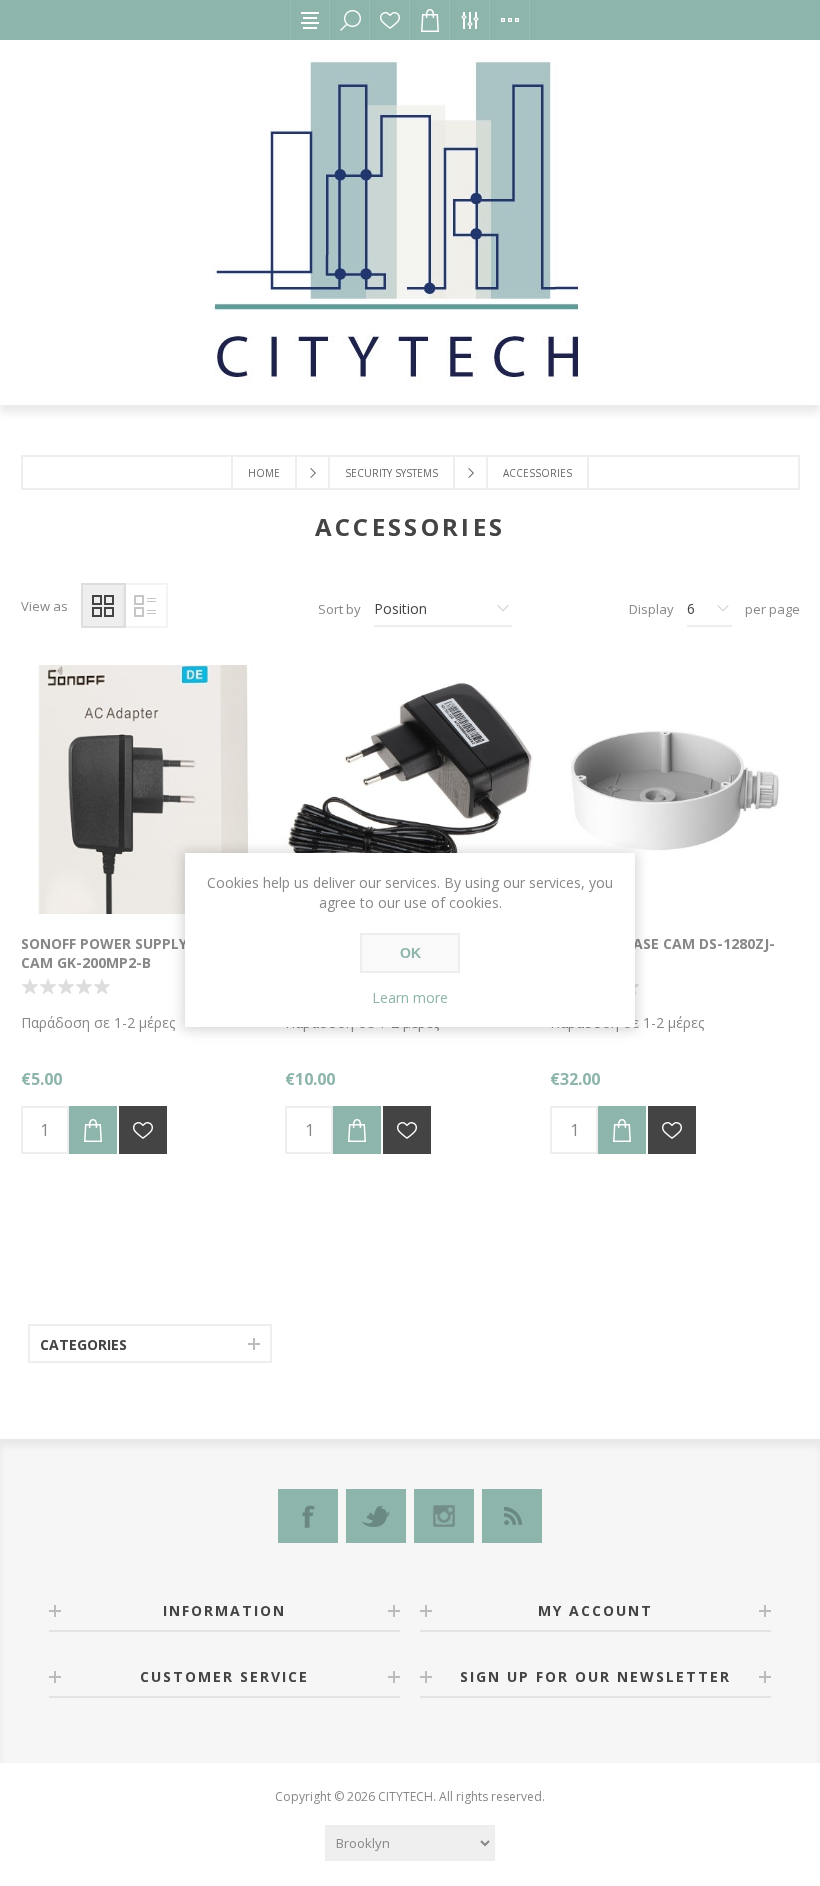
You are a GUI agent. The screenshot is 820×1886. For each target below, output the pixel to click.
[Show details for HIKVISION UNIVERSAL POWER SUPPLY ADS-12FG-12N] (409, 789)
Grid (103, 605)
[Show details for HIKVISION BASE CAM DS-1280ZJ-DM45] (674, 789)
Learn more (410, 997)
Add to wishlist (143, 1130)
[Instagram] (444, 1516)
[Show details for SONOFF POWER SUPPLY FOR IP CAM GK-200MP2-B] (145, 789)
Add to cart (93, 1130)
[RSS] (512, 1516)
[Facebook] (308, 1516)
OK (410, 953)
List (145, 605)
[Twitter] (376, 1516)
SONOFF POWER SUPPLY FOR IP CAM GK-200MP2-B (128, 953)
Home (264, 473)
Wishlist (390, 20)
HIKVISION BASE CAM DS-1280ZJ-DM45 (662, 953)
